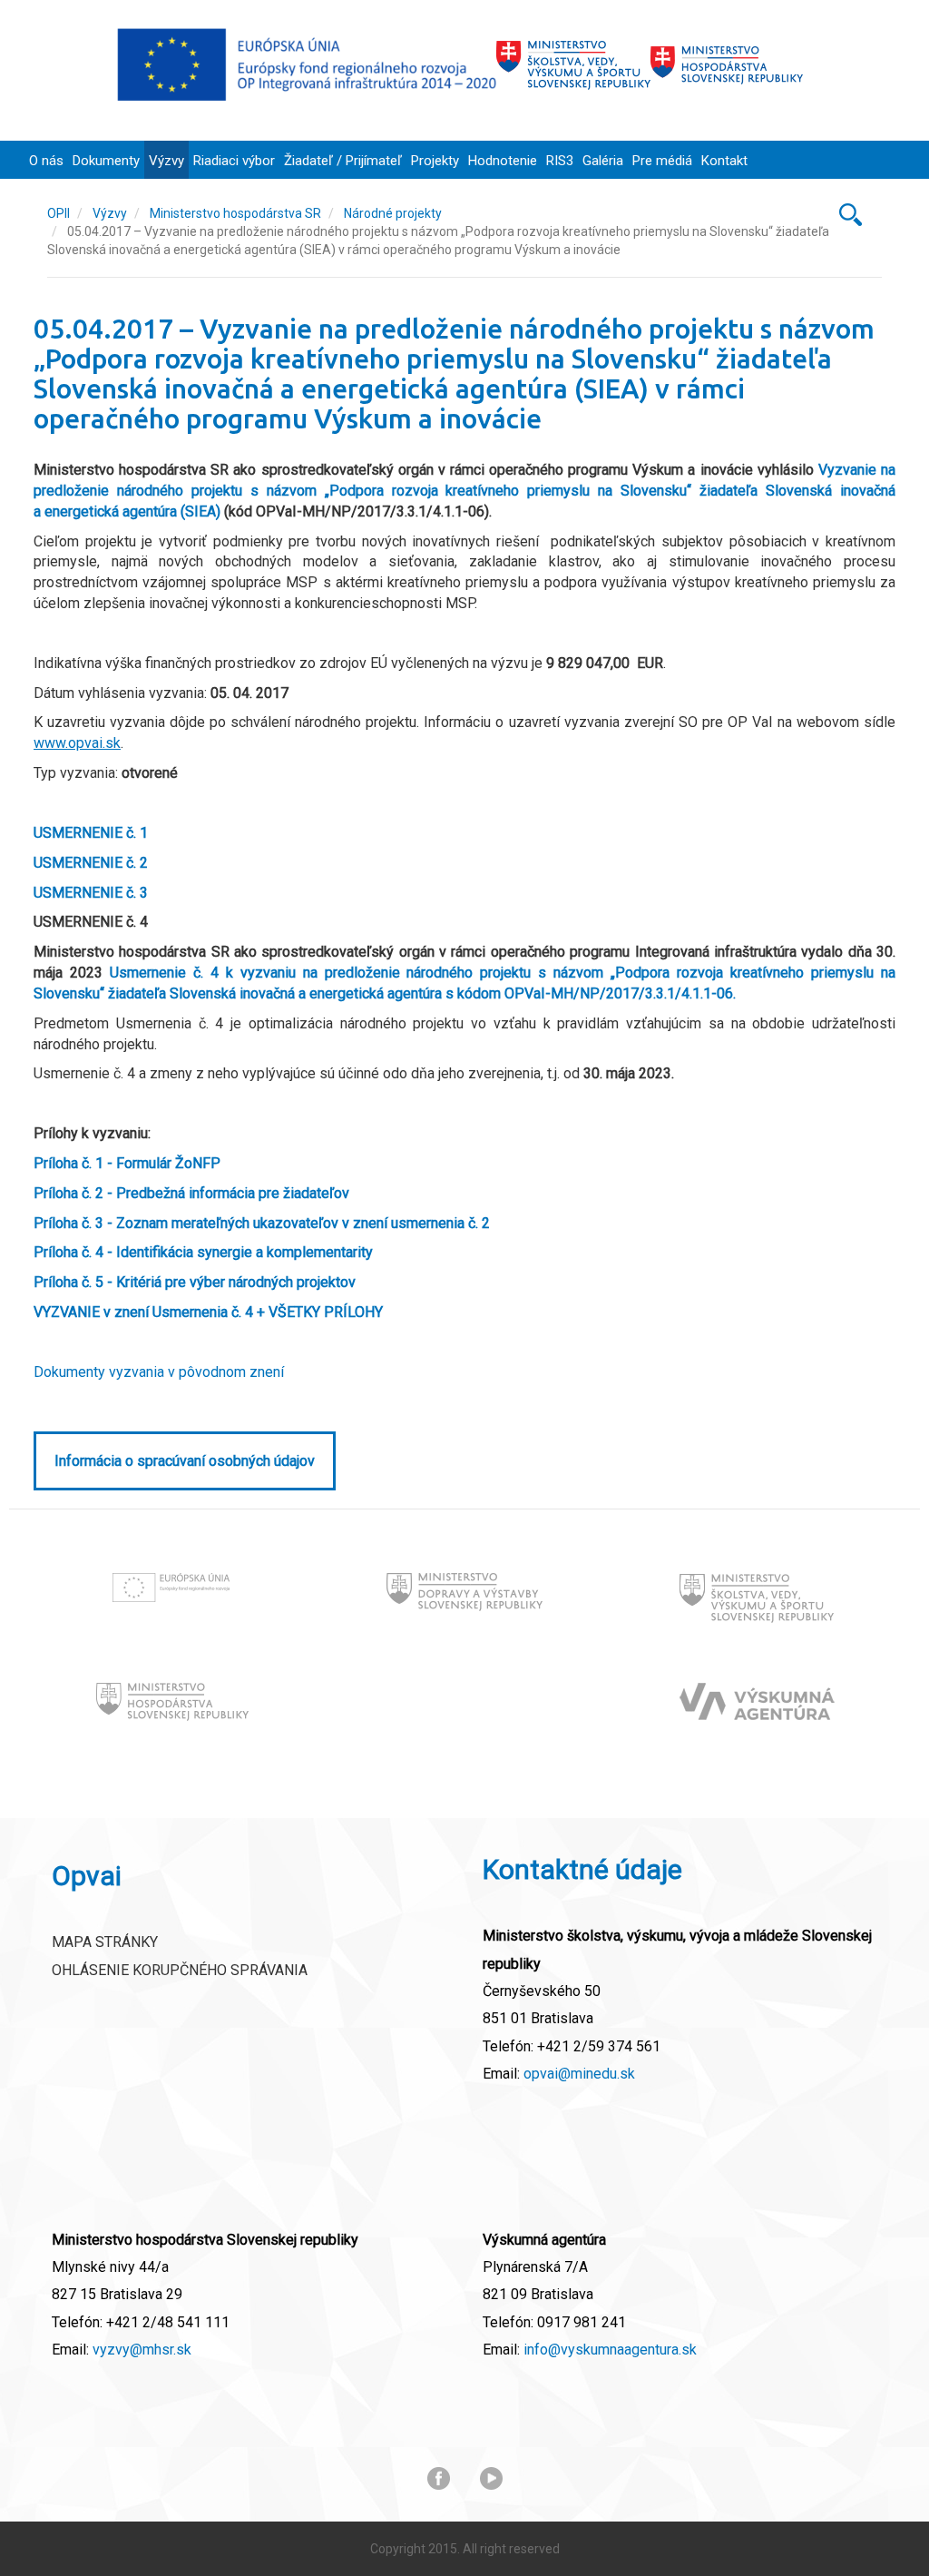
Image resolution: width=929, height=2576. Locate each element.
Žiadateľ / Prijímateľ (343, 161)
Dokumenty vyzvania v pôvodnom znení (159, 1372)
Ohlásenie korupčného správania (180, 1970)
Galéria (603, 161)
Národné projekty (393, 213)
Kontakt (724, 161)
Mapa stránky (105, 1942)
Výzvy (166, 161)
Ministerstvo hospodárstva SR (235, 213)
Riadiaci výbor (234, 161)
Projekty (435, 161)
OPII (59, 213)
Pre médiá (662, 161)
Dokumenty (106, 161)
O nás (46, 161)
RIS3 (560, 161)
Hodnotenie (503, 161)
